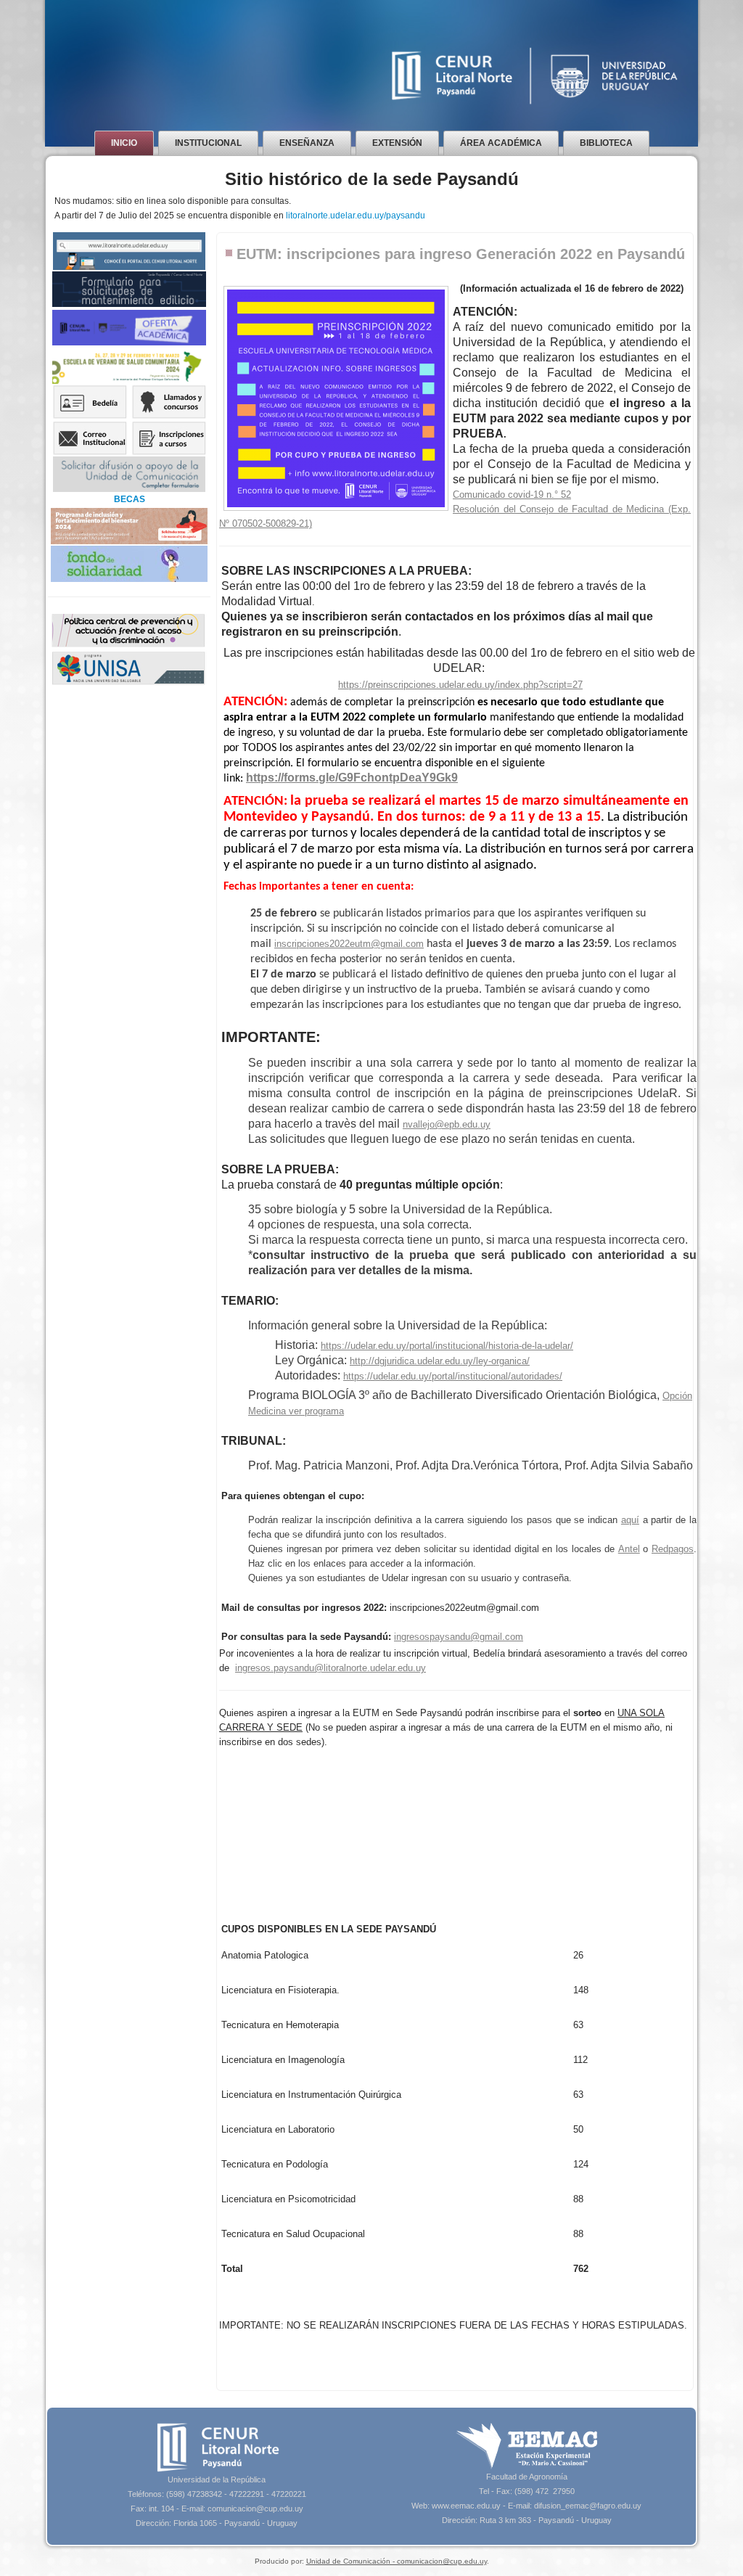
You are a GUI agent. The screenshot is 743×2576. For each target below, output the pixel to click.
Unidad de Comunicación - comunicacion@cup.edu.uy (397, 2561)
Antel (629, 1549)
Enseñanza (307, 143)
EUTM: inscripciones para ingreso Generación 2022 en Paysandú (461, 254)
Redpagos (673, 1549)
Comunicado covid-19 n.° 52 (512, 495)
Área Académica (501, 143)
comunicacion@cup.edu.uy (255, 2509)
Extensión (397, 143)
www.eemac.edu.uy (466, 2506)
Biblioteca (606, 143)
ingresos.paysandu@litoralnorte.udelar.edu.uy (331, 1668)
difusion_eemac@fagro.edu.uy (588, 2506)
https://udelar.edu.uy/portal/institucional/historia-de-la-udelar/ (447, 1346)
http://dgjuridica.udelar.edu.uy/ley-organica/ (440, 1361)
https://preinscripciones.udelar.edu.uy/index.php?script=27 (460, 685)
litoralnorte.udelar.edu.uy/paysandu (356, 216)
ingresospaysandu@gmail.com (459, 1637)
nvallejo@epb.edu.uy (447, 1124)
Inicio (124, 143)
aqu (629, 1520)
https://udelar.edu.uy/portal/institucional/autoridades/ (453, 1376)
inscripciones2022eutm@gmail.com (349, 944)
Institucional (208, 143)
